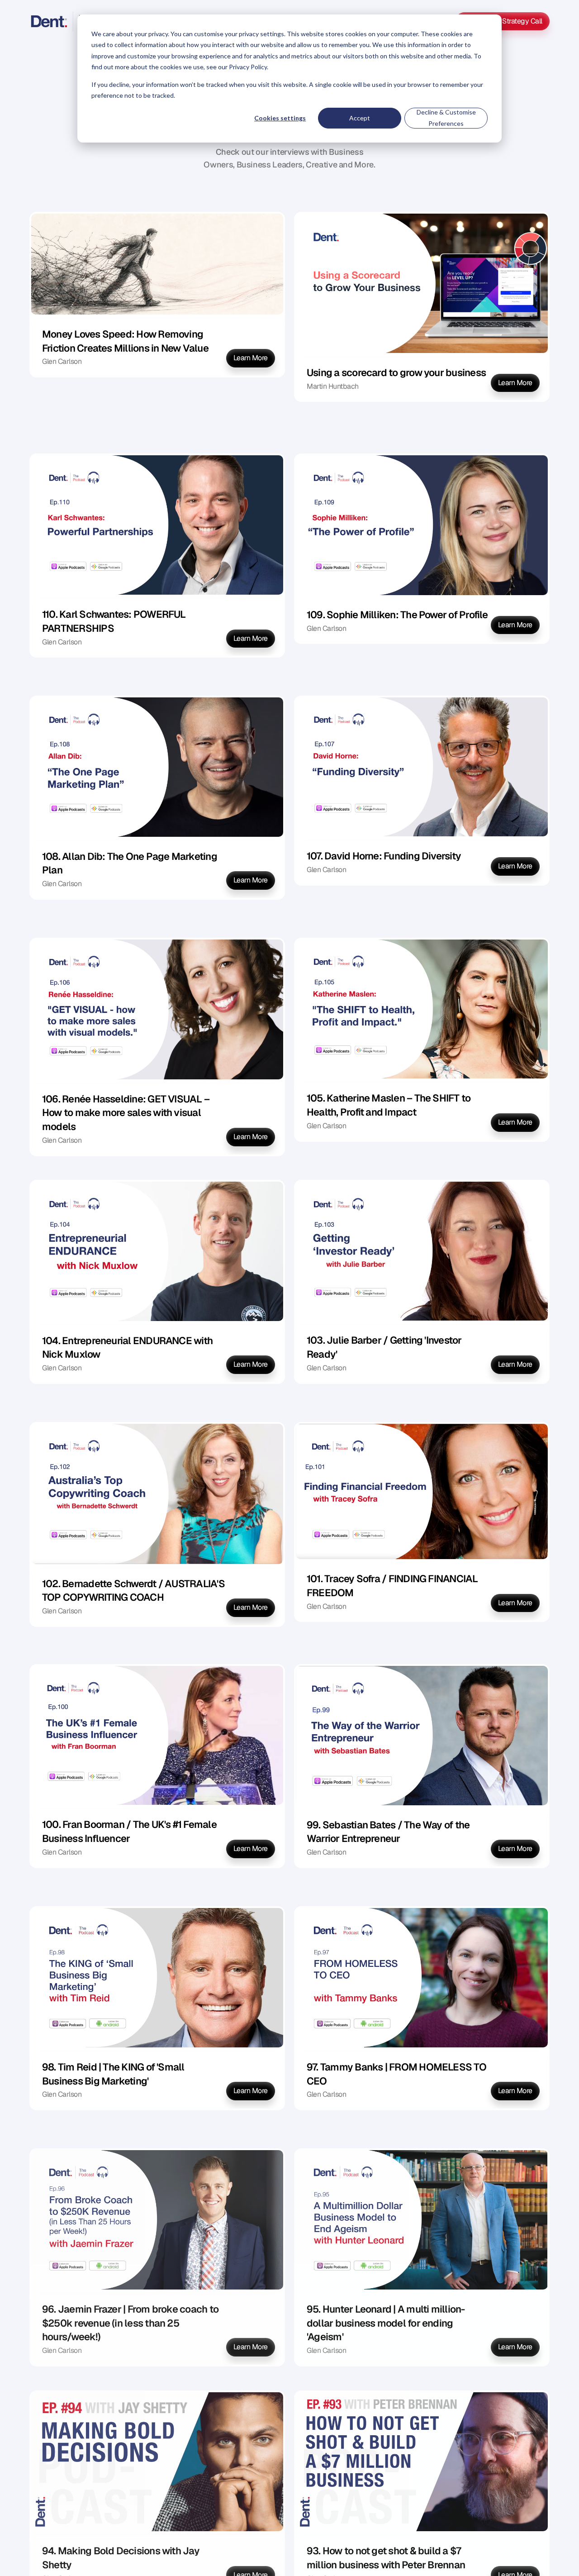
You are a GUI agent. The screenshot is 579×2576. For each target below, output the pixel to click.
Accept (360, 118)
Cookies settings (280, 118)
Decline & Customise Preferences (446, 118)
